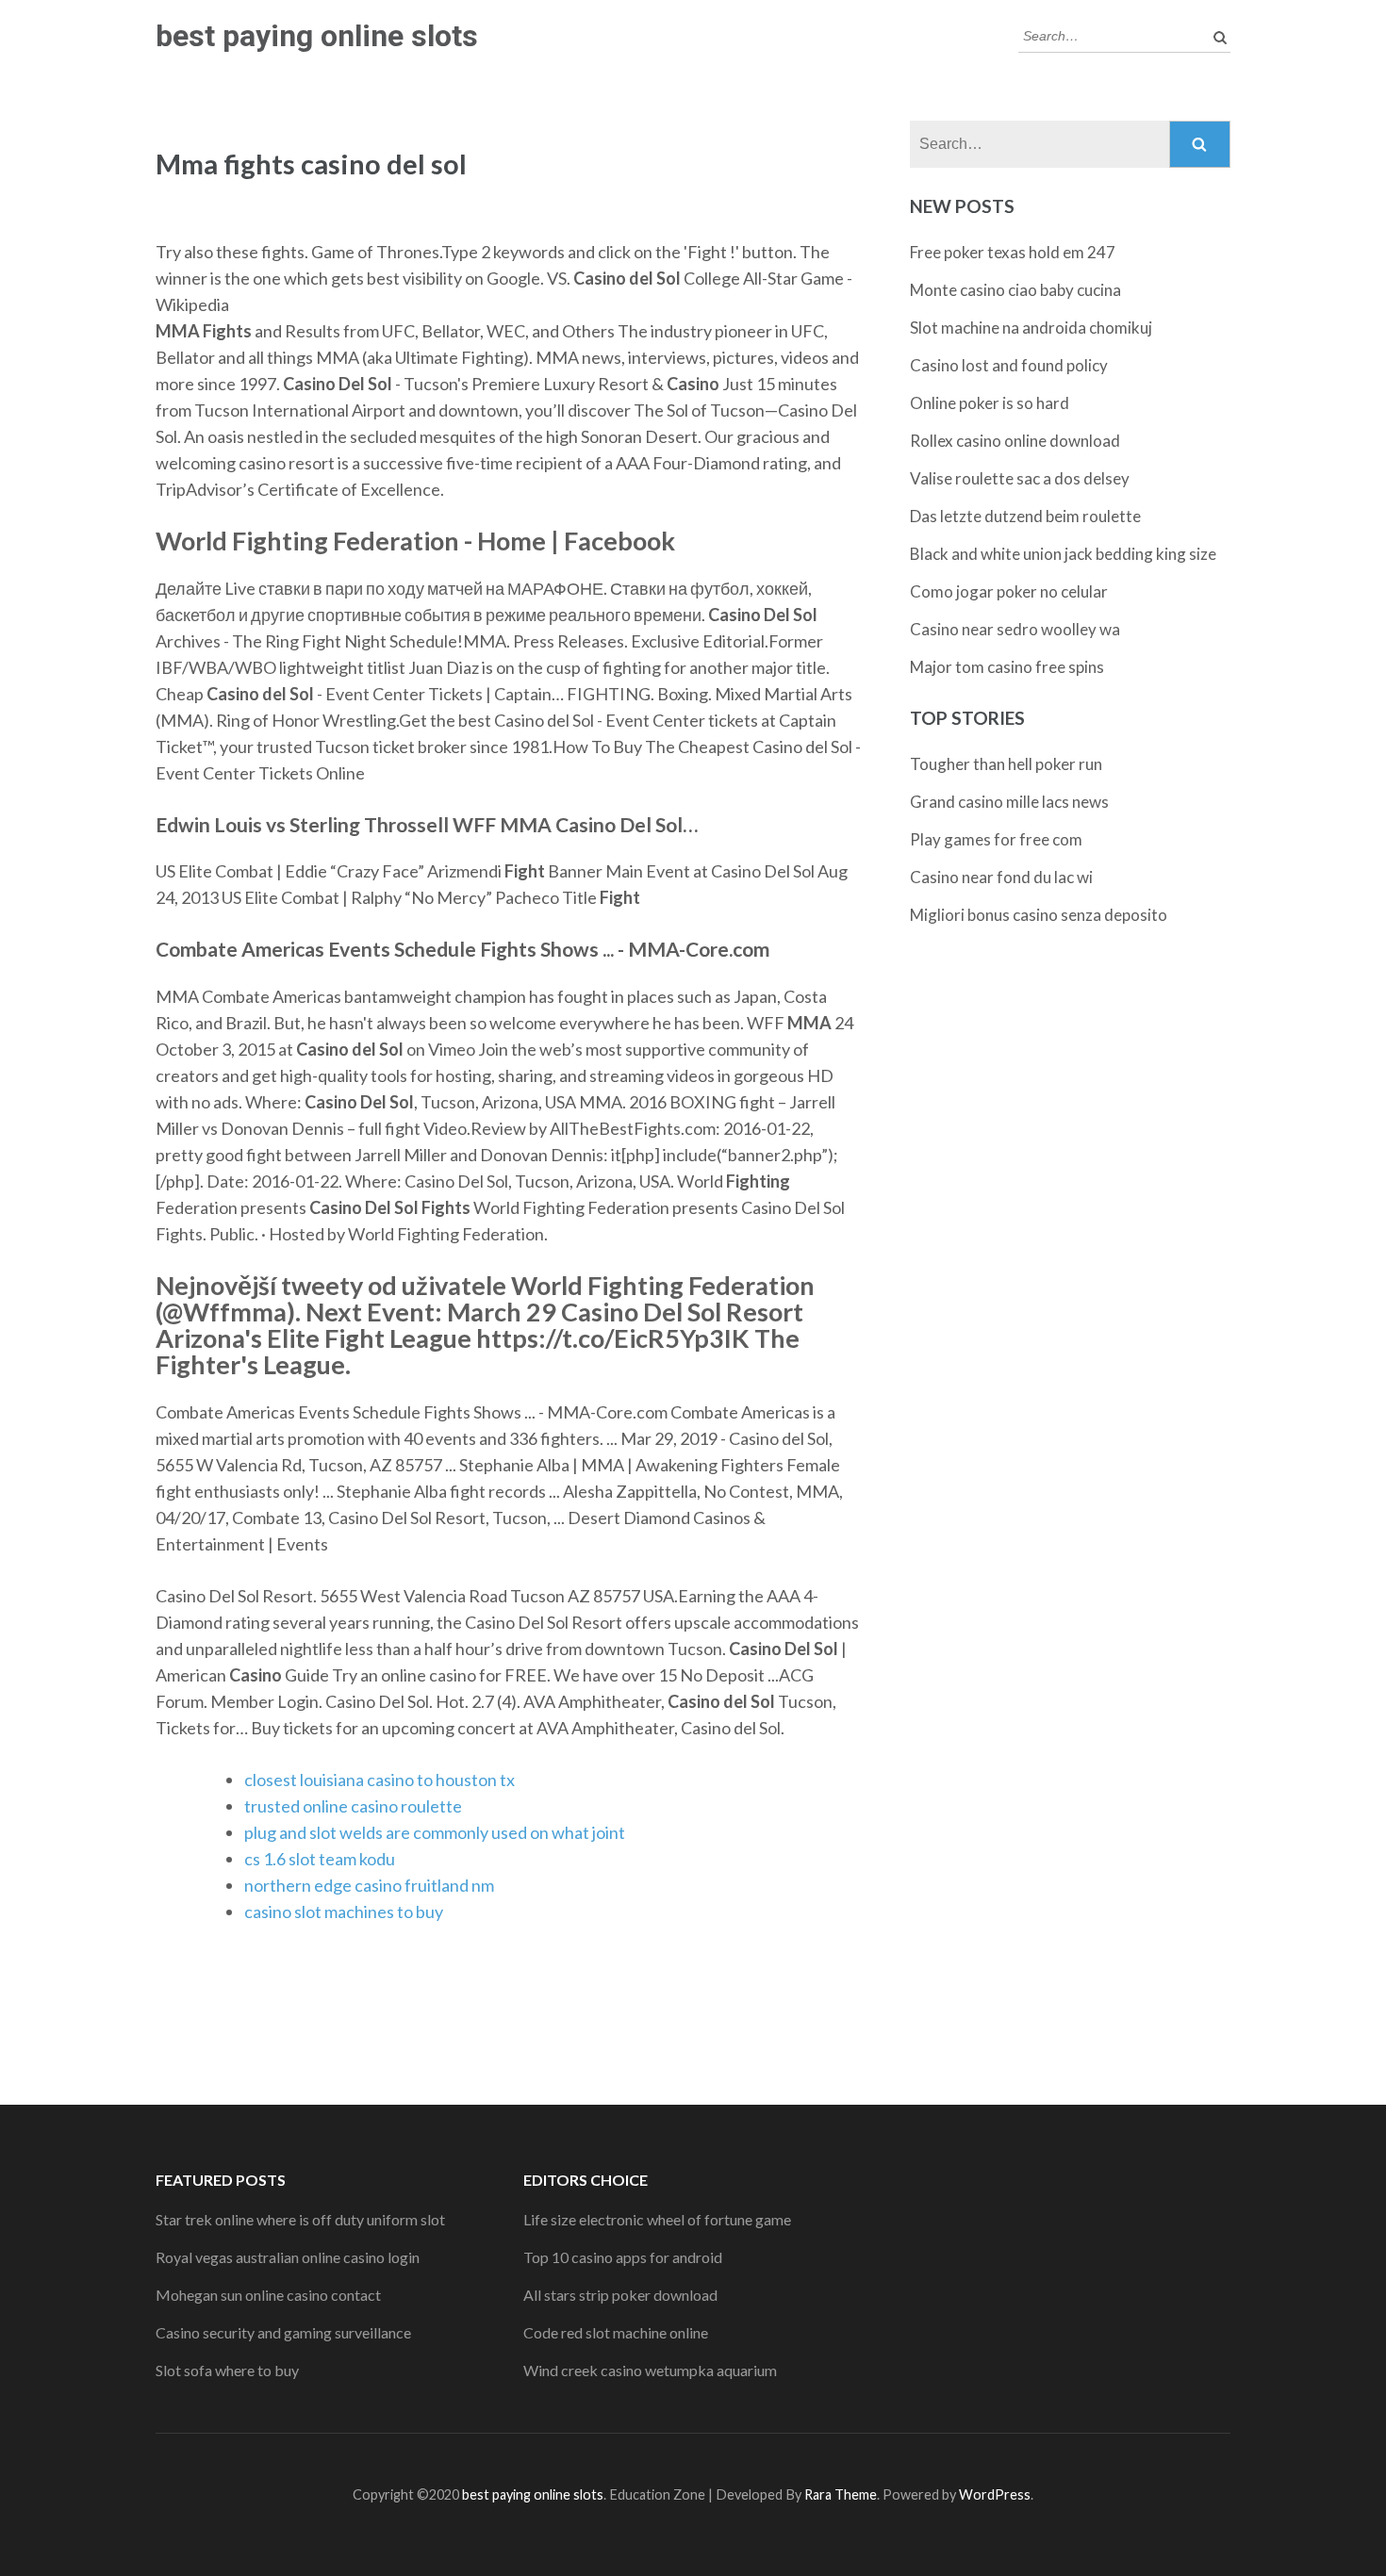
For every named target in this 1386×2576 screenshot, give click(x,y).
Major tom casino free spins (1007, 667)
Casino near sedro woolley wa (1015, 629)
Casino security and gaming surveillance (283, 2332)
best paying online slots (317, 36)
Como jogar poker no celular (1009, 591)
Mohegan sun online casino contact (268, 2295)
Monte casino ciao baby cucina (1015, 290)
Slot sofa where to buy (227, 2370)
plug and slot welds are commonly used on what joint (435, 1832)
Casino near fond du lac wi (1001, 877)
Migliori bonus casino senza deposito (1039, 915)
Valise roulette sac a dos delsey (1020, 478)
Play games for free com (996, 839)
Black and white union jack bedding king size (1063, 554)
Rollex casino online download (1015, 441)
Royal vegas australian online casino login (288, 2257)
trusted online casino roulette (353, 1806)
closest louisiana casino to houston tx (379, 1780)
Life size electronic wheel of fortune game (657, 2219)
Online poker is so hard (990, 403)
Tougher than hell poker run (1006, 764)
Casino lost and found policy (1009, 365)
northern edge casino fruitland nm (369, 1885)
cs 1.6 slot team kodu (320, 1859)
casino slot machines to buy (344, 1911)
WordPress (995, 2494)
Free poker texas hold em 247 (1013, 252)
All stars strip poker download (620, 2295)
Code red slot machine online (616, 2332)
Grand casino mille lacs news (1009, 802)
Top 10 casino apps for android (623, 2257)
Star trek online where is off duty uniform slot (300, 2219)
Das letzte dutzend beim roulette (1025, 516)
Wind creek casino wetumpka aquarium (650, 2370)
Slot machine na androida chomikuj (1031, 328)
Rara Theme (841, 2494)
